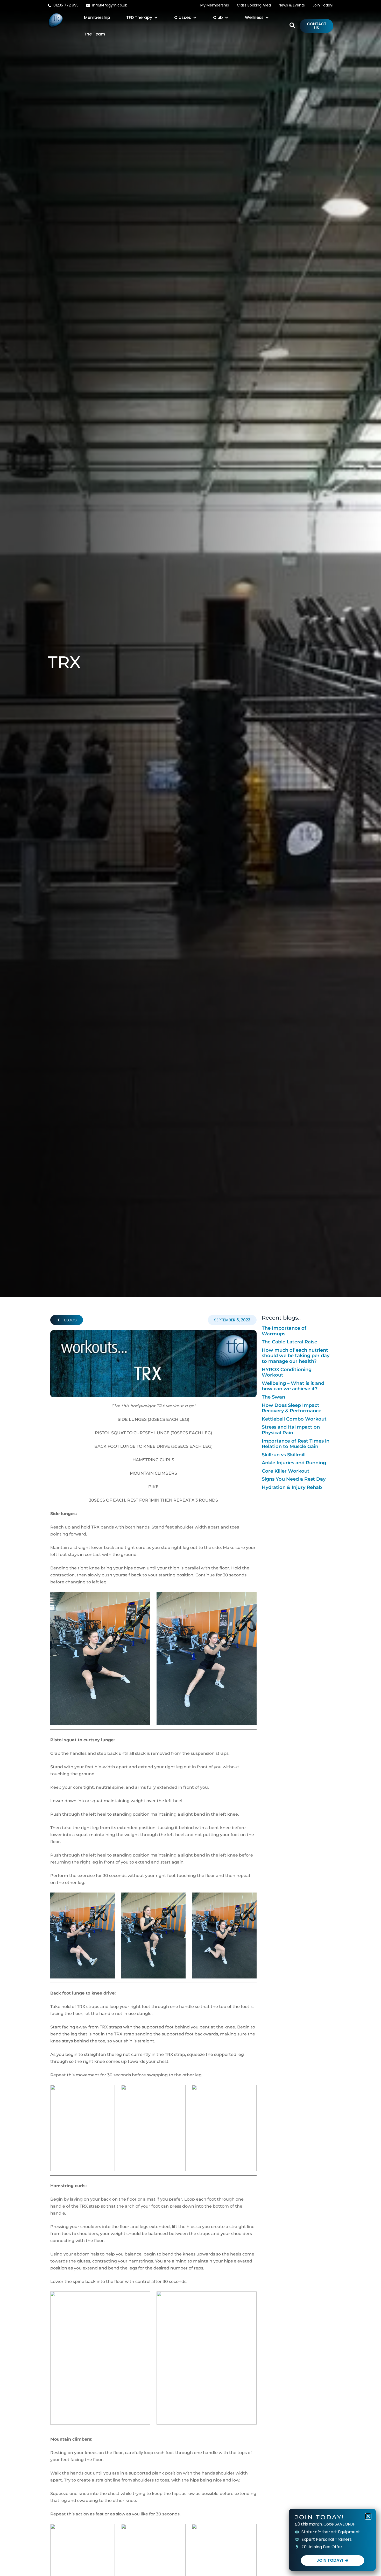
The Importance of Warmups (284, 1331)
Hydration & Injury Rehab (292, 1487)
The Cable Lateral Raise (290, 1342)
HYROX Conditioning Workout (287, 1372)
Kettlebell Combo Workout (294, 1419)
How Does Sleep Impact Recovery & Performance (292, 1408)
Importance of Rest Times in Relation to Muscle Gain (296, 1444)
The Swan (273, 1397)
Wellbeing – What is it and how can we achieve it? (293, 1386)
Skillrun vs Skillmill (284, 1455)
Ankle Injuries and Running (294, 1463)
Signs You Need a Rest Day (294, 1479)
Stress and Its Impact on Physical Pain (291, 1430)
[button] (142, 18)
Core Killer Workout (286, 1471)
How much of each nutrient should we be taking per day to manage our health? (296, 1356)
